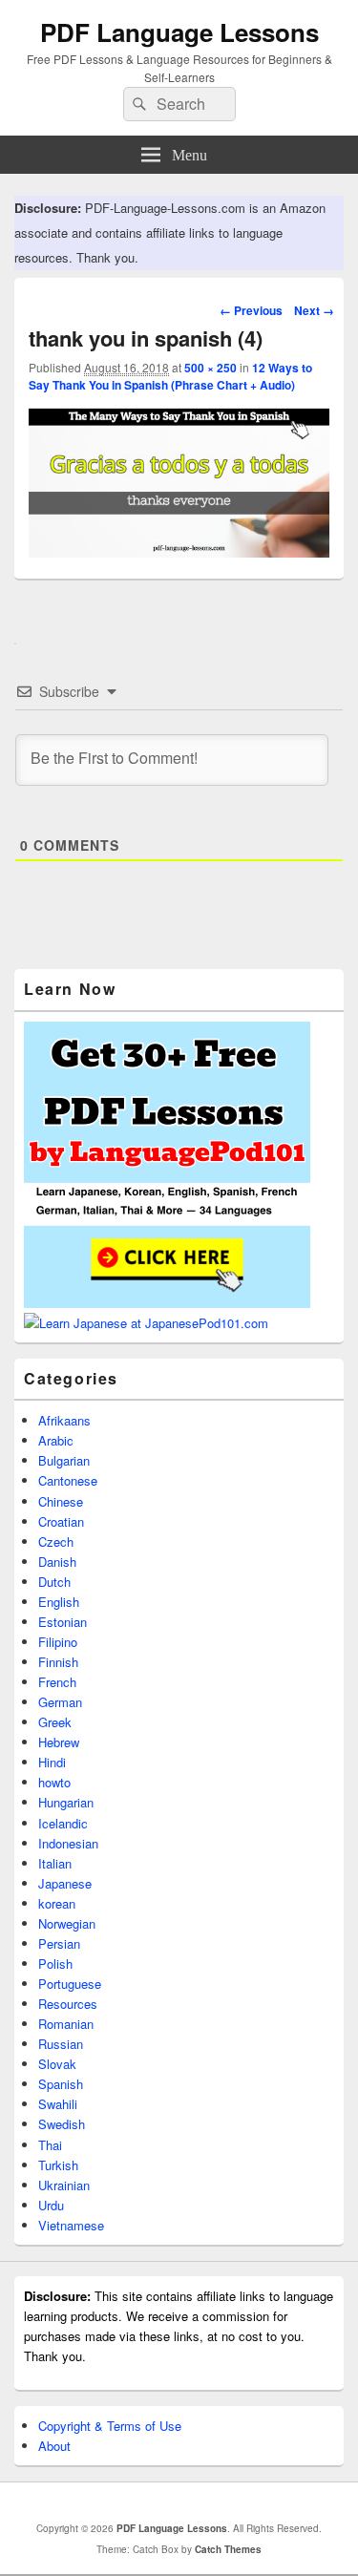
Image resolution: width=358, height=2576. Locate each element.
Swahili (58, 2104)
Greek (55, 1722)
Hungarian (66, 1802)
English (59, 1602)
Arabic (56, 1440)
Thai (50, 2145)
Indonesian (68, 1843)
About (54, 2446)
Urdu (51, 2205)
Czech (56, 1541)
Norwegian (67, 1923)
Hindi (52, 1762)
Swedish (62, 2124)
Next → (314, 310)
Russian (61, 2044)
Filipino (58, 1642)
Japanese (65, 1883)
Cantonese (68, 1480)
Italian (55, 1863)
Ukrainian (64, 2185)
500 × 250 (211, 368)
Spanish (61, 2084)
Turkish (58, 2165)
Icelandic (63, 1823)
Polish (55, 1964)
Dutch (54, 1582)
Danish (57, 1562)
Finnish (58, 1662)
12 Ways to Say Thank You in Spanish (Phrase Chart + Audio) (170, 376)
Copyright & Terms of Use (110, 2426)
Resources (68, 2004)
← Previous (251, 310)
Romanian (66, 2024)
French (57, 1682)
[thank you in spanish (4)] (179, 551)
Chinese (61, 1501)
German (60, 1702)
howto (54, 1782)
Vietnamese (71, 2225)
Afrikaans (64, 1420)
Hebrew (59, 1742)
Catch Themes (228, 2549)
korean (57, 1903)
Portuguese (70, 1984)
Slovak (57, 2064)
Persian (59, 1943)
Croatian (61, 1521)
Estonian (63, 1622)
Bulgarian (64, 1460)
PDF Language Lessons (179, 32)
